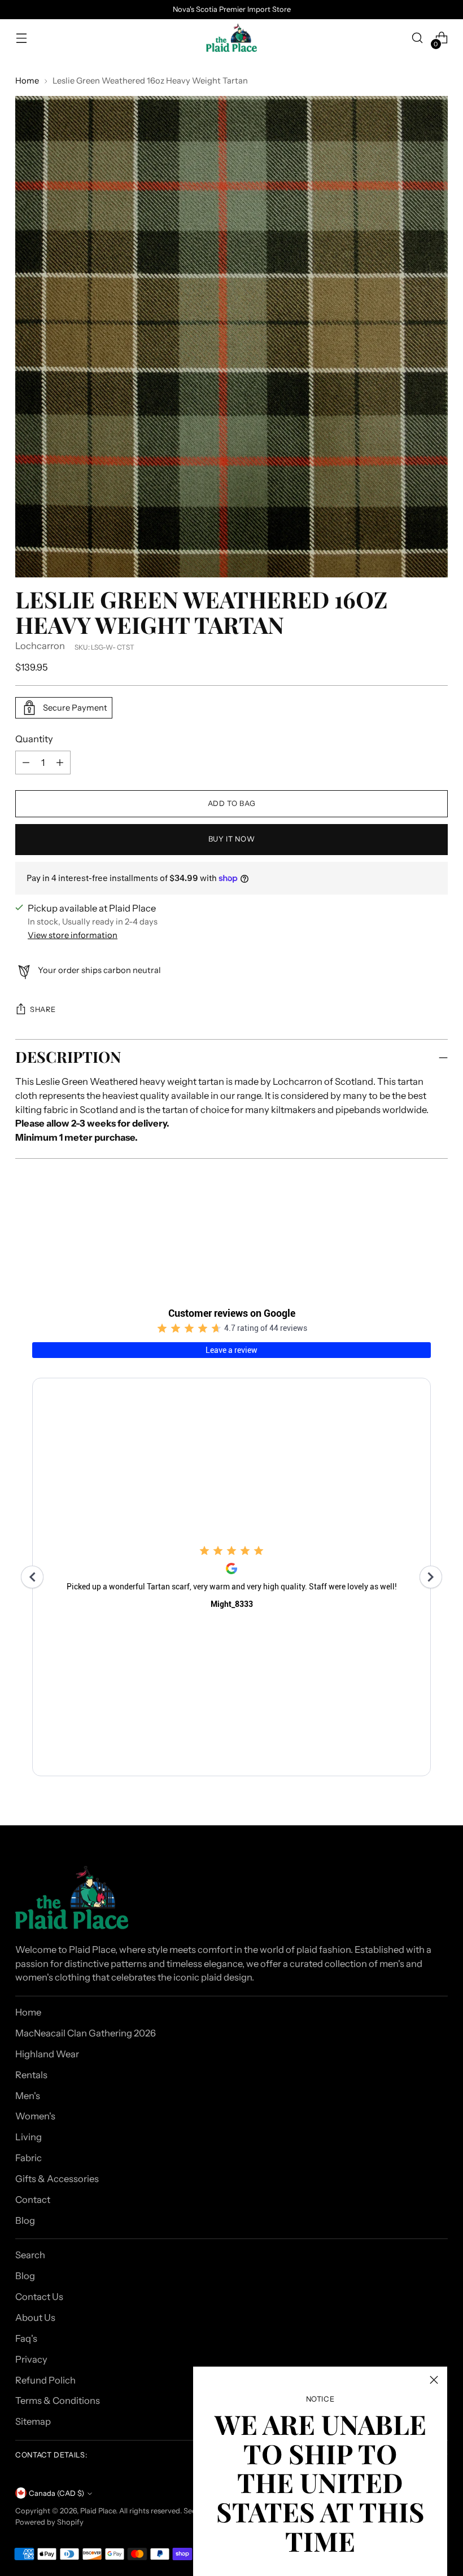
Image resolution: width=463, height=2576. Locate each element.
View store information (73, 935)
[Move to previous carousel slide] (412, 1227)
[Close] (434, 2380)
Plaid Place (98, 2511)
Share (43, 1009)
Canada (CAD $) (56, 2493)
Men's (28, 2096)
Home (27, 81)
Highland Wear (47, 2054)
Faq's (26, 2338)
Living (29, 2137)
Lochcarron (40, 646)
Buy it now (231, 839)
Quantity (34, 739)
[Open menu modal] (21, 38)
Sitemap (33, 2421)
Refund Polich (45, 2380)
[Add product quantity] (26, 763)
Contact (33, 2200)
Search (30, 2255)
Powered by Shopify (49, 2522)
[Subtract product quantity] (60, 763)
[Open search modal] (418, 38)
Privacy (31, 2359)
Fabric (29, 2158)
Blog (25, 2220)
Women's (35, 2116)
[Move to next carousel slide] (438, 1226)
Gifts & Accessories (57, 2179)
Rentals (31, 2075)
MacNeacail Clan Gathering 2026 (86, 2033)
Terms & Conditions (58, 2400)
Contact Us (39, 2297)
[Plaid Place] (231, 38)
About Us (35, 2317)
